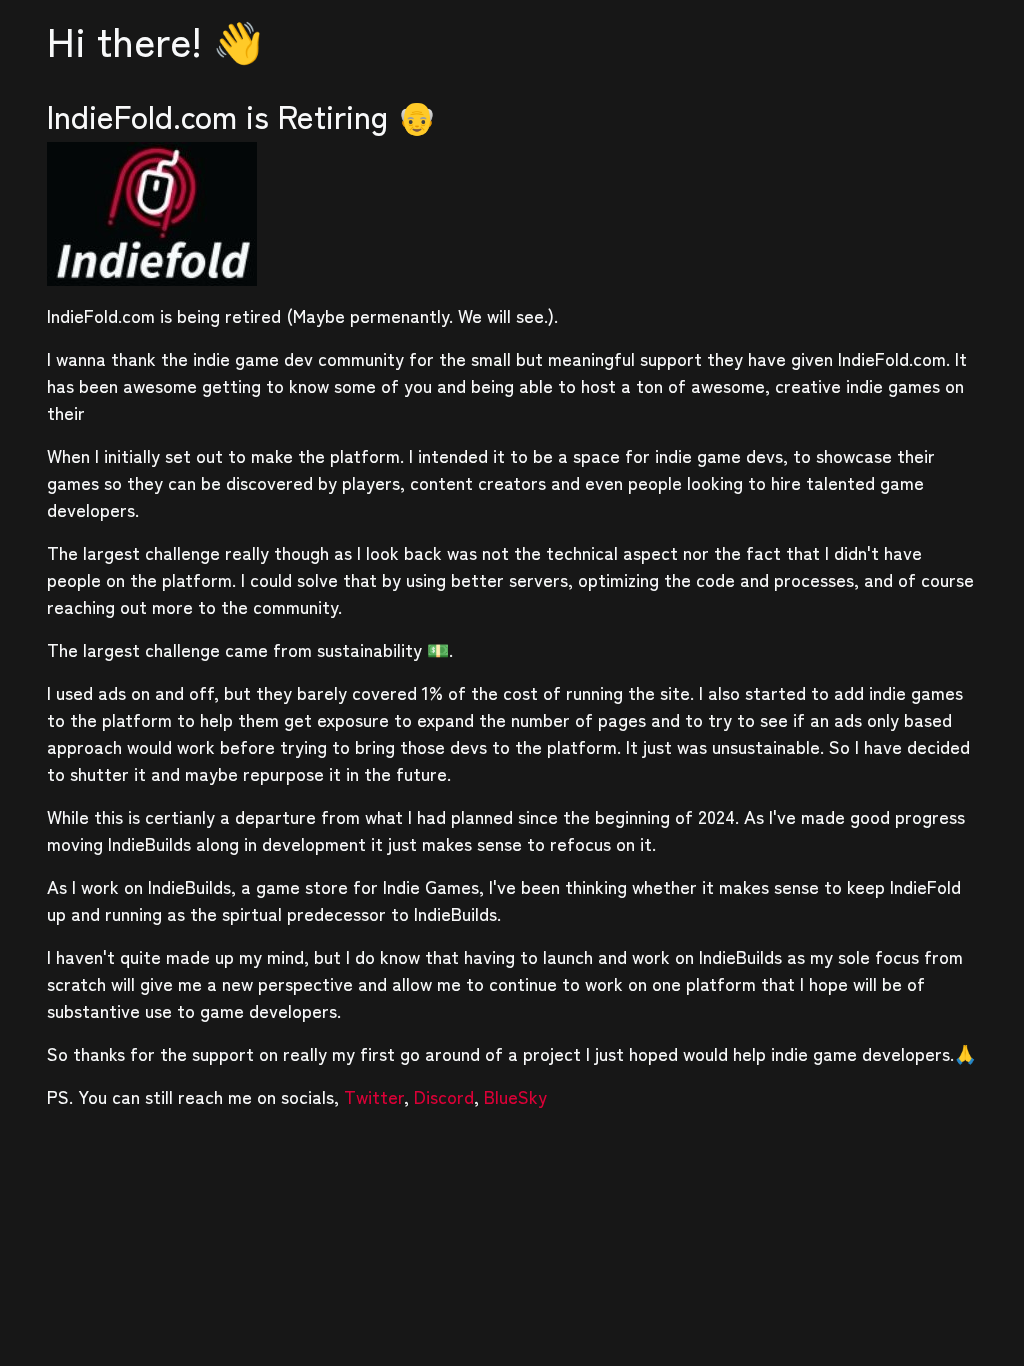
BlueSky (515, 1096)
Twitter (374, 1096)
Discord (444, 1096)
